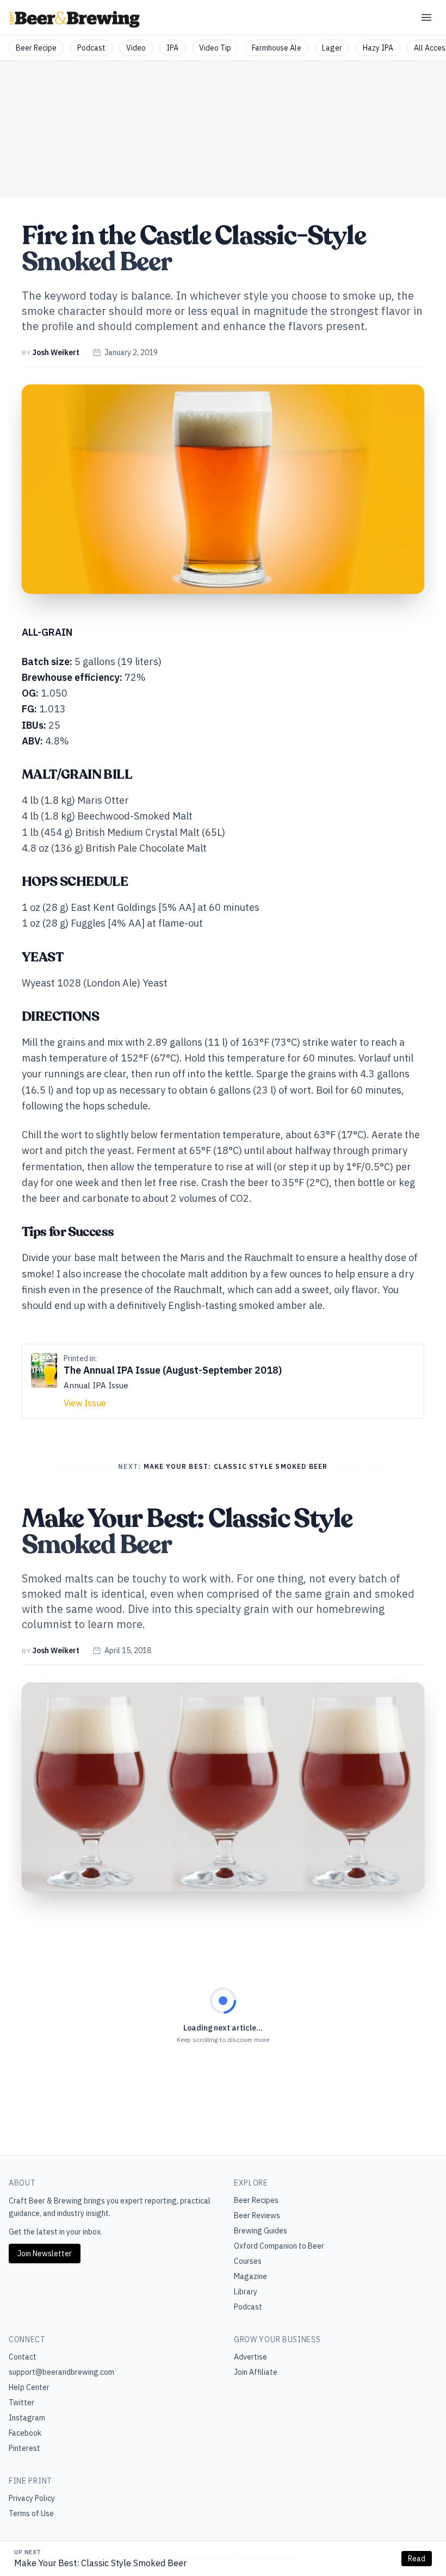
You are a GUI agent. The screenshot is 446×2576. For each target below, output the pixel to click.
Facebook (25, 2433)
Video (136, 48)
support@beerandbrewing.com (61, 2372)
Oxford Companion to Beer (279, 2246)
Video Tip (215, 48)
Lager (332, 48)
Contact (23, 2357)
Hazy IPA (378, 48)
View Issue (85, 1403)
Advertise (250, 2357)
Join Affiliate (256, 2372)
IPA (172, 48)
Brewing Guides (261, 2231)
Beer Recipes (256, 2200)
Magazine (250, 2276)
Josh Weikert (56, 352)
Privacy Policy (32, 2498)
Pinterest (24, 2448)
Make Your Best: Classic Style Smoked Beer (100, 2563)
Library (246, 2292)
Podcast (91, 48)
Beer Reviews (257, 2215)
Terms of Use (31, 2513)
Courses (248, 2261)
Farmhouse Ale (277, 48)
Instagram (27, 2418)
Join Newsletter (45, 2254)
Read (417, 2559)
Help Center (29, 2387)
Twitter (21, 2403)
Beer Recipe (36, 48)
